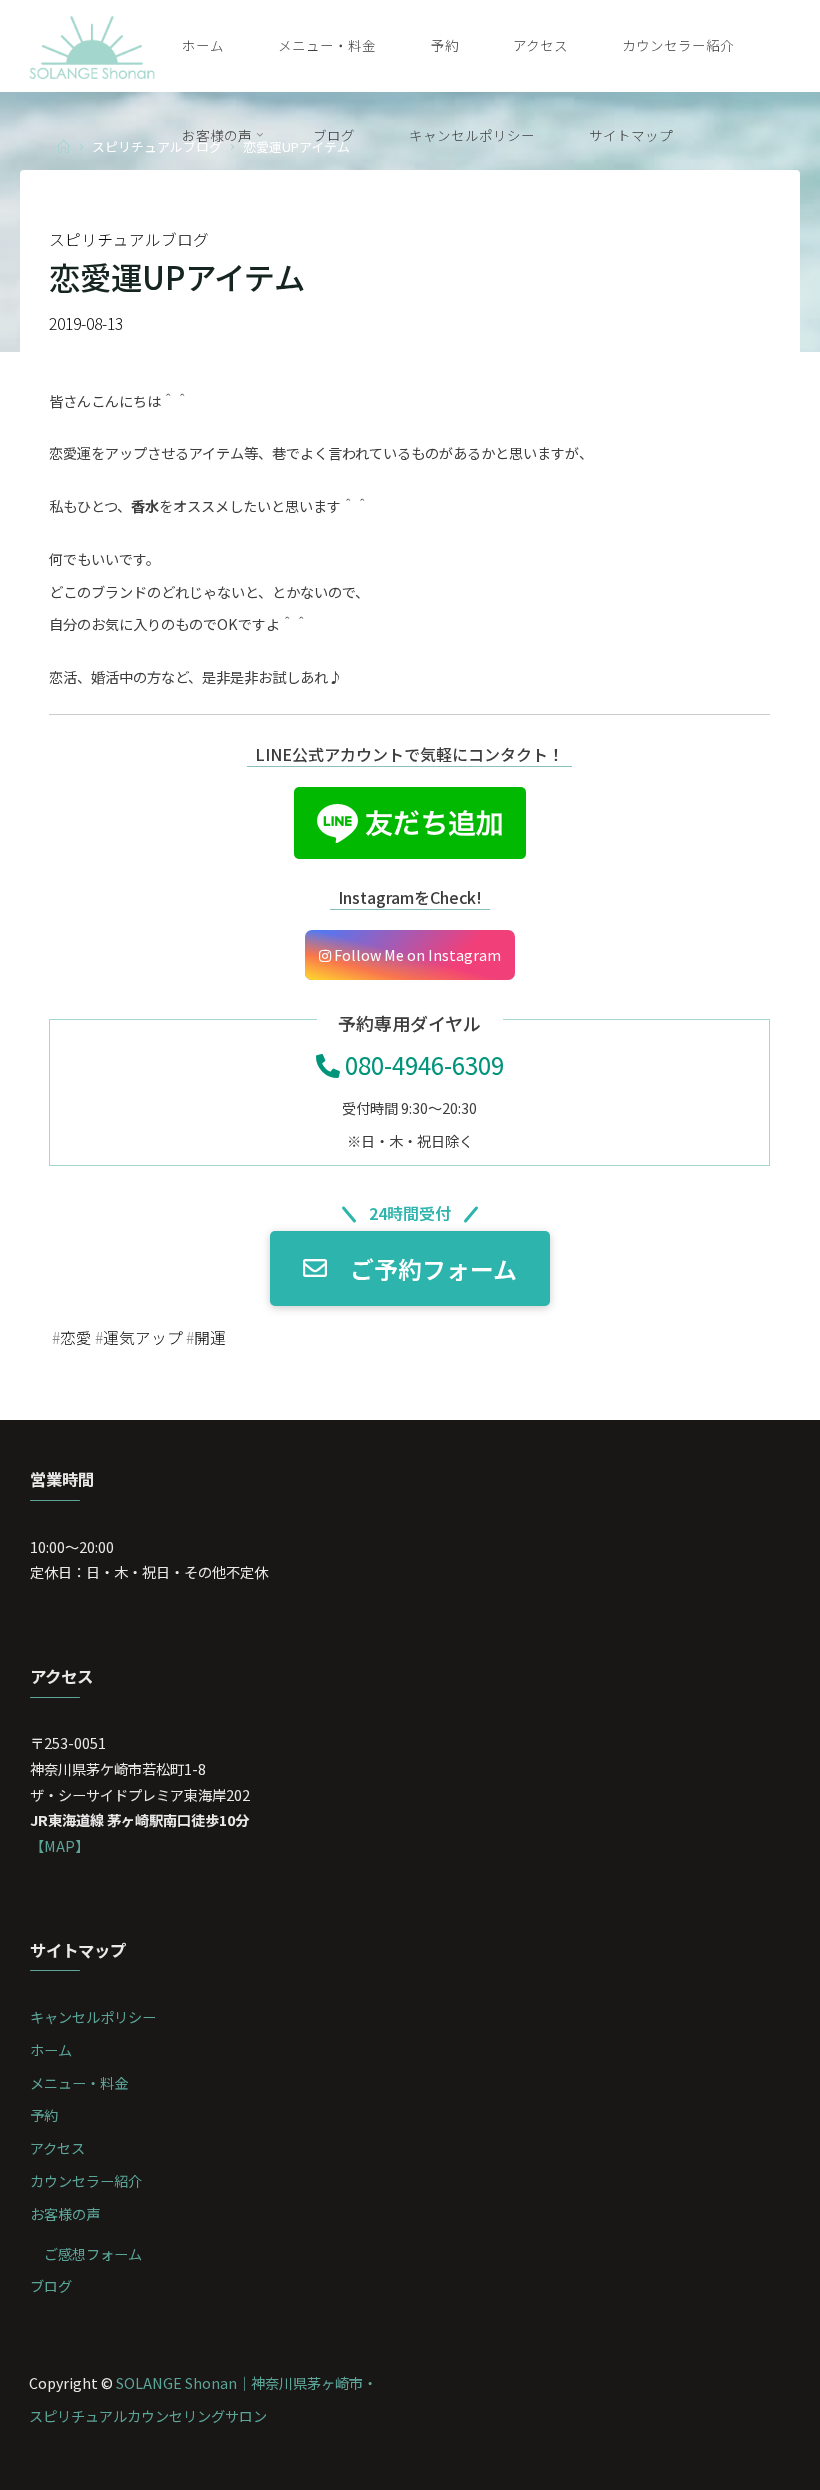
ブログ (51, 2285)
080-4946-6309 (422, 1064)
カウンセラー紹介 (86, 2180)
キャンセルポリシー (93, 2016)
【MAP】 (59, 1845)
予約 (44, 2114)
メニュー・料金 (79, 2082)
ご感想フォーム (93, 2253)
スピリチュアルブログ (129, 239)
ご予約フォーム (433, 1268)
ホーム (51, 2049)
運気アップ (143, 1337)
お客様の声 (65, 2213)
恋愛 (76, 1337)
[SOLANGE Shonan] (92, 44)
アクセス (57, 2147)
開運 (210, 1337)
